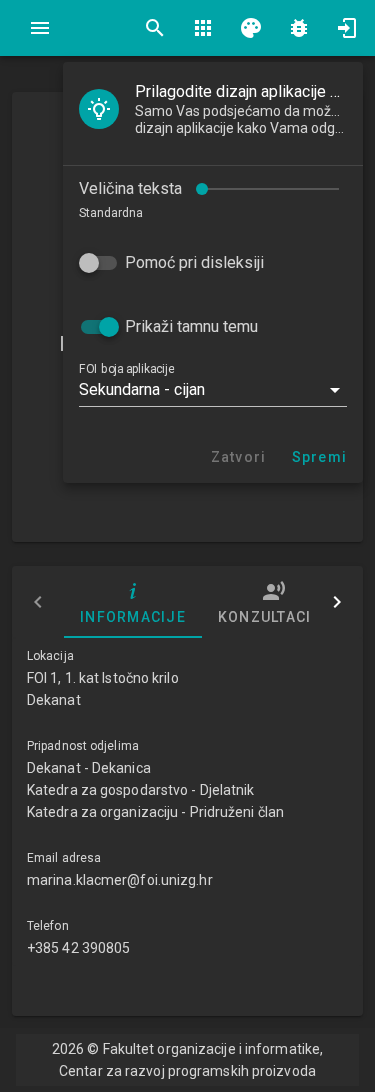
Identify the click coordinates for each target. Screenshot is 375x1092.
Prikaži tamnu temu (191, 326)
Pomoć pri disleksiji (194, 262)
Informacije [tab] (133, 617)
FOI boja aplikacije (126, 369)
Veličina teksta (130, 188)
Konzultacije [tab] (274, 617)
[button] (213, 390)
